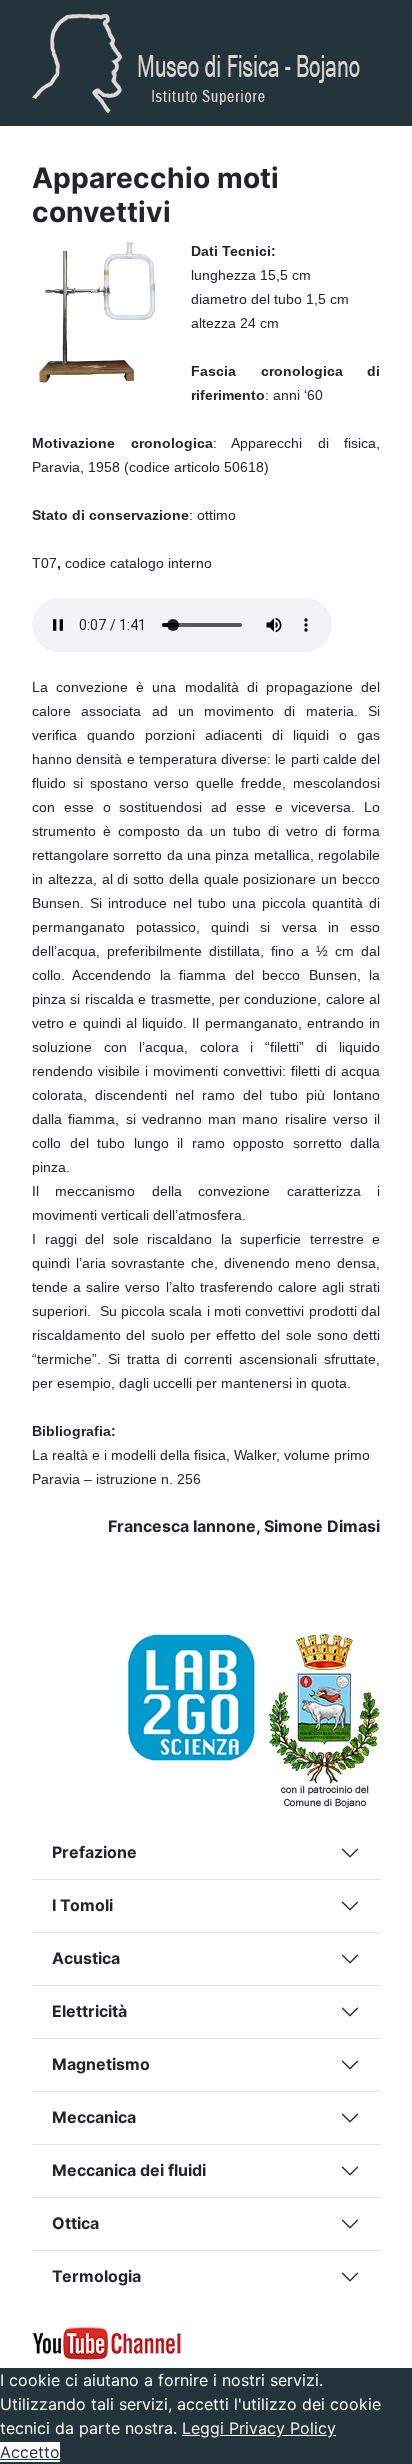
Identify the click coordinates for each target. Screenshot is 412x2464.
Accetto (30, 2452)
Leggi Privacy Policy (259, 2428)
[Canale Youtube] (107, 2341)
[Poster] (198, 1695)
